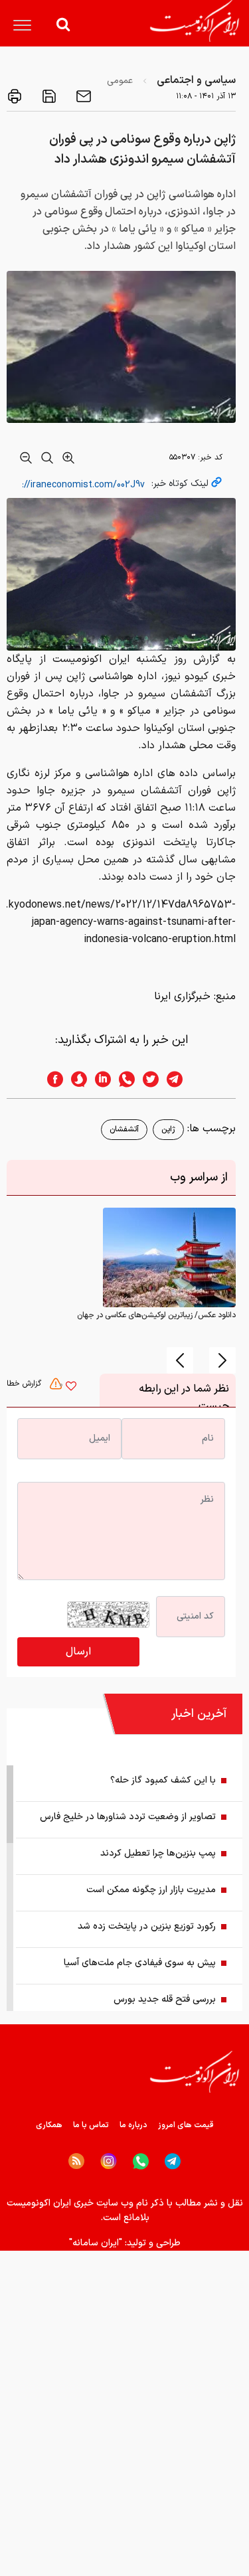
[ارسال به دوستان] (82, 96)
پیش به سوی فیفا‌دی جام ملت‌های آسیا (140, 1963)
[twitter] (147, 1079)
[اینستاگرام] (109, 2161)
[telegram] (181, 1079)
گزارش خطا (25, 1384)
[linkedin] (99, 1079)
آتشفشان (124, 1129)
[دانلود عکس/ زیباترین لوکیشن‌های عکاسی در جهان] (169, 1257)
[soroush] (75, 1079)
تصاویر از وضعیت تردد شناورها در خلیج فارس (128, 1817)
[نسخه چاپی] (15, 96)
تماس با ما (91, 2125)
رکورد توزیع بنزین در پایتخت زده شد (147, 1926)
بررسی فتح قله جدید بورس (165, 1999)
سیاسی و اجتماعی (196, 80)
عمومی (120, 81)
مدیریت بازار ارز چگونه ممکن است (151, 1890)
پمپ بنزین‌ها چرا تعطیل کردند (158, 1853)
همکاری (49, 2125)
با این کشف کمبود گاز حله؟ (163, 1780)
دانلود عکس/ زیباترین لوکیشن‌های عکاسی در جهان (156, 1315)
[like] (71, 1388)
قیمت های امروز (186, 2125)
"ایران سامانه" (96, 2243)
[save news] (48, 96)
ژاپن (168, 1129)
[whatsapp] (123, 1079)
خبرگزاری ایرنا (182, 997)
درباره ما (133, 2125)
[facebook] (51, 1079)
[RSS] (76, 2161)
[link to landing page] (195, 21)
